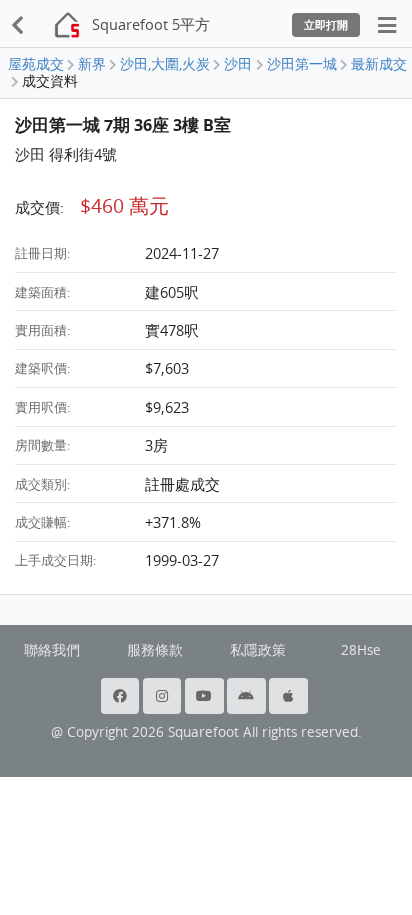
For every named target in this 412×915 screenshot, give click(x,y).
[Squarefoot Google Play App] (248, 696)
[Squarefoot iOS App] (290, 696)
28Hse (361, 650)
